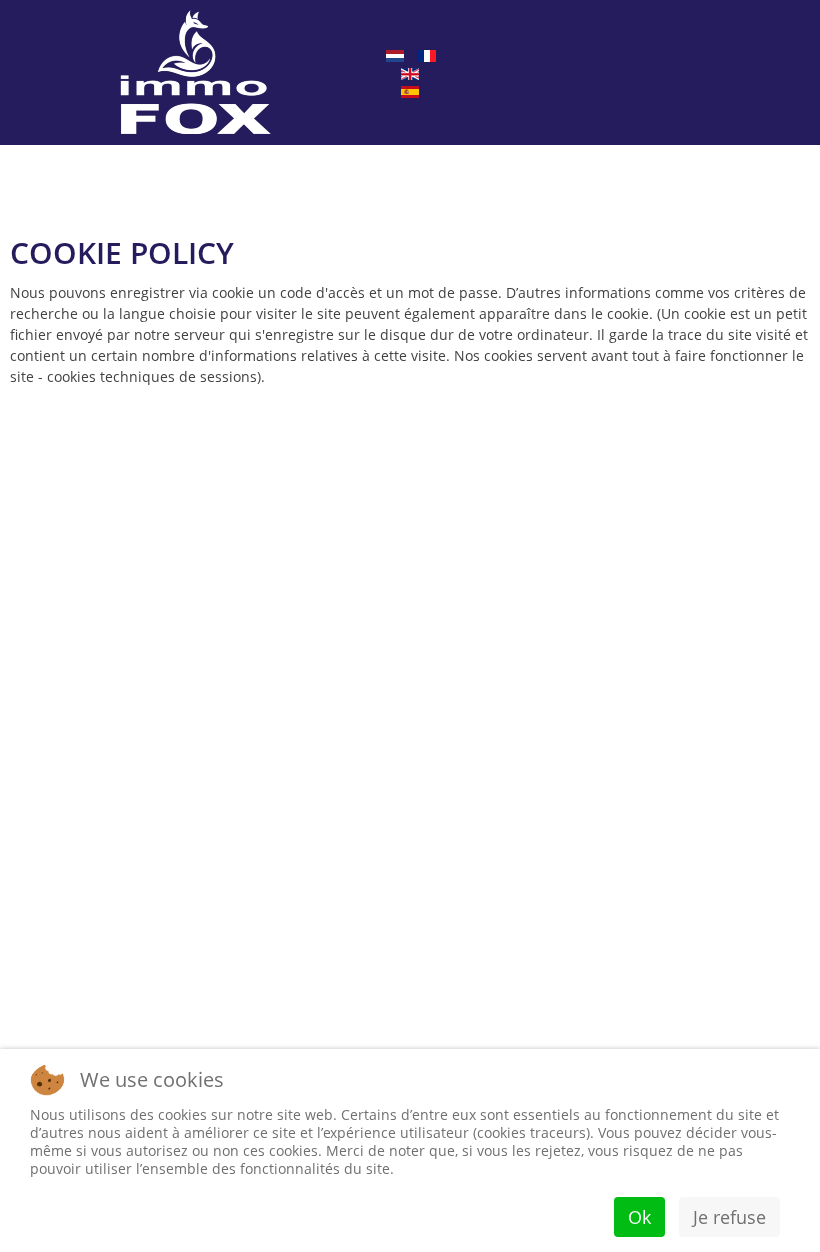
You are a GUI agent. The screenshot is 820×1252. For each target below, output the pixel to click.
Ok (639, 1217)
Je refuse (729, 1217)
